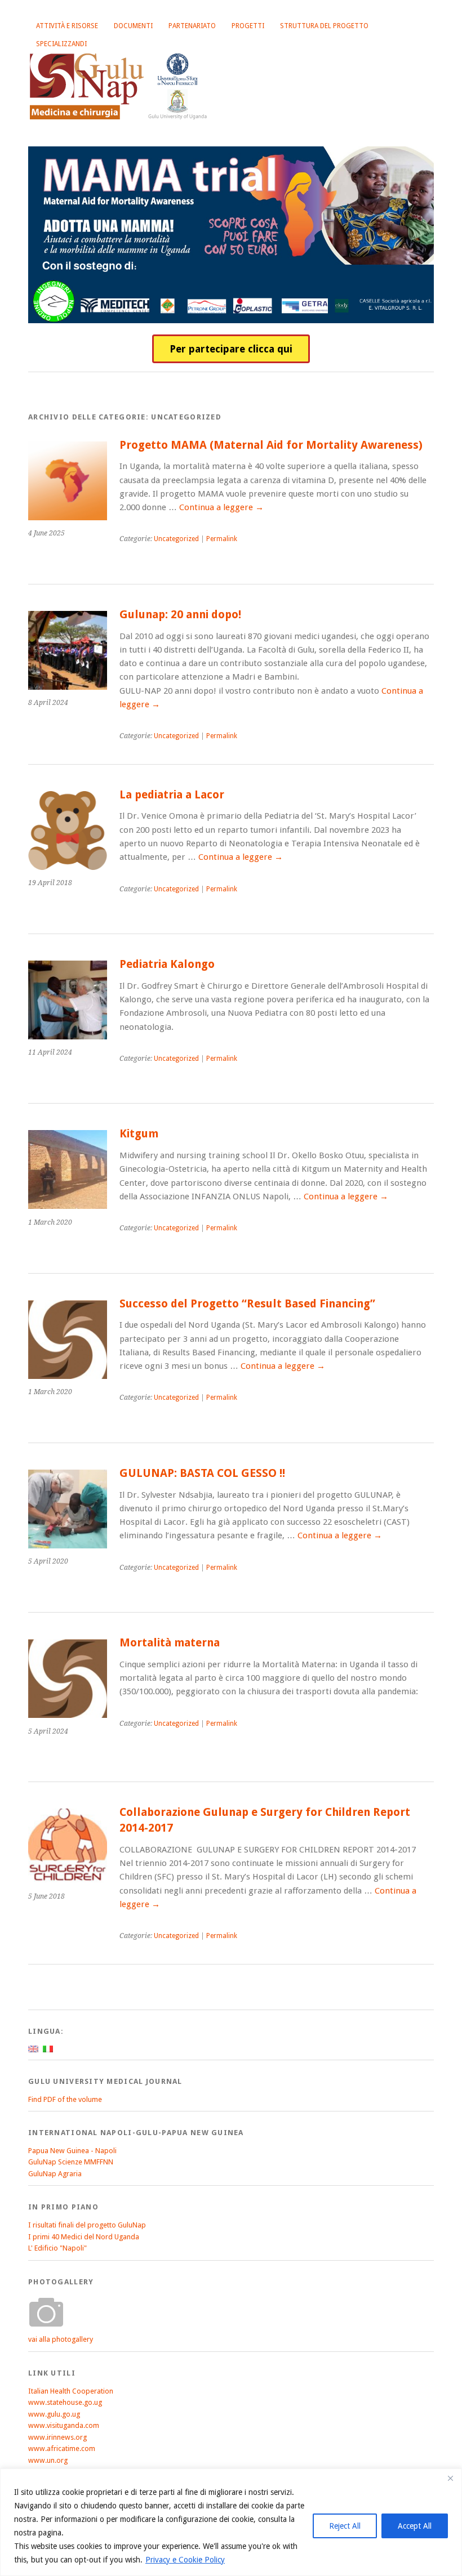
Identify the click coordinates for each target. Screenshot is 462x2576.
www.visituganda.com (64, 2425)
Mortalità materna (170, 1643)
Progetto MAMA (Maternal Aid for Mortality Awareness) (271, 445)
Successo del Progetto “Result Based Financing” (247, 1304)
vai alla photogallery (61, 2339)
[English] (33, 2049)
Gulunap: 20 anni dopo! (180, 615)
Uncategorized (176, 539)
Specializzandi (61, 44)
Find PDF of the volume (65, 2099)
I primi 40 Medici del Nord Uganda (84, 2237)
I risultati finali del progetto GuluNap (87, 2225)
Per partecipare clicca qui (231, 349)
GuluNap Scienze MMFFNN (71, 2162)
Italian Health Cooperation (71, 2391)
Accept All (415, 2526)
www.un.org (48, 2460)
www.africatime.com (62, 2448)
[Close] (450, 2478)
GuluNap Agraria (55, 2174)
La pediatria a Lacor (172, 795)
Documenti (133, 26)
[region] (231, 2522)
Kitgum (139, 1134)
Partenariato (192, 26)
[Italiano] (48, 2049)
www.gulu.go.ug (54, 2414)
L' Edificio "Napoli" (57, 2248)
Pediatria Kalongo (167, 964)
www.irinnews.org (57, 2437)
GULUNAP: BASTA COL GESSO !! (202, 1473)
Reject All (345, 2526)
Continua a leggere (221, 507)
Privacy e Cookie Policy (185, 2560)
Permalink (222, 539)
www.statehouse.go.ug (65, 2402)
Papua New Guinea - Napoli (72, 2151)
